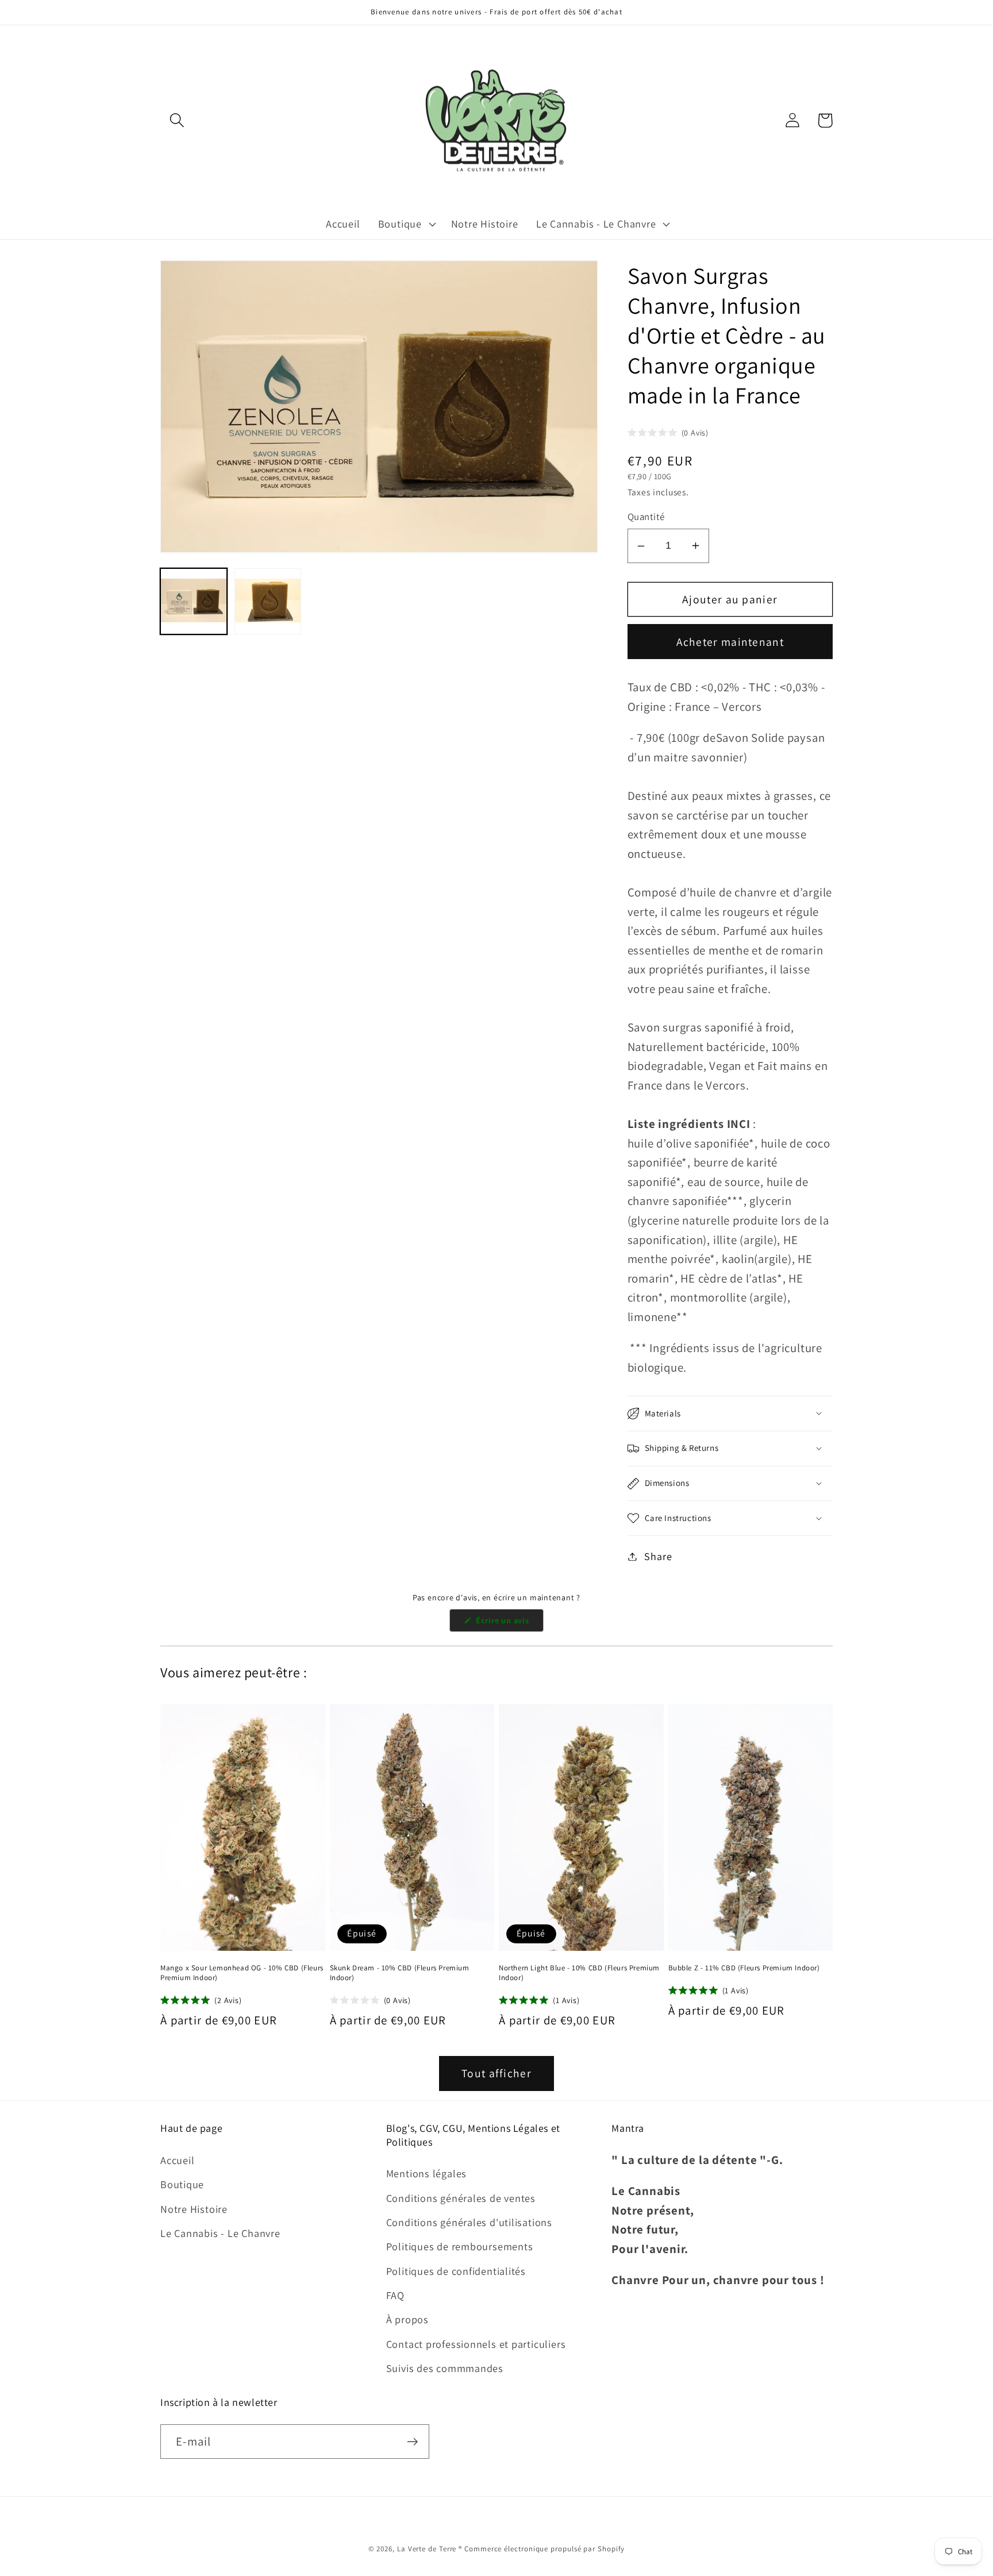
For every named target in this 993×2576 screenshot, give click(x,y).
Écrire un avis (508, 1623)
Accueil (177, 2160)
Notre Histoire (194, 2209)
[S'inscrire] (412, 2442)
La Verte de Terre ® (430, 2549)
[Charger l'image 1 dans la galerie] (194, 601)
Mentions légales (426, 2173)
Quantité (646, 517)
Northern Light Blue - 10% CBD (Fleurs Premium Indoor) (579, 1973)
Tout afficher (496, 2073)
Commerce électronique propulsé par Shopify (544, 2549)
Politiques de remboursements (460, 2246)
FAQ (395, 2295)
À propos (407, 2319)
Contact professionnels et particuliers (476, 2344)
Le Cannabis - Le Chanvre (220, 2233)
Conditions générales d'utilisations (469, 2222)
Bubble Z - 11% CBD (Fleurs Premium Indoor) (744, 1968)
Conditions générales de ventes (461, 2198)
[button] (177, 120)
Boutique (182, 2184)
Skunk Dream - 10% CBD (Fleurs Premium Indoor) (400, 1973)
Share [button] (658, 1556)
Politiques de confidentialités (456, 2271)
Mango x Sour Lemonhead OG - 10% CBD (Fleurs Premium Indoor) (242, 1973)
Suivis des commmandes (445, 2368)
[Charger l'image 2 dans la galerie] (268, 601)
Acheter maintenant (730, 642)
